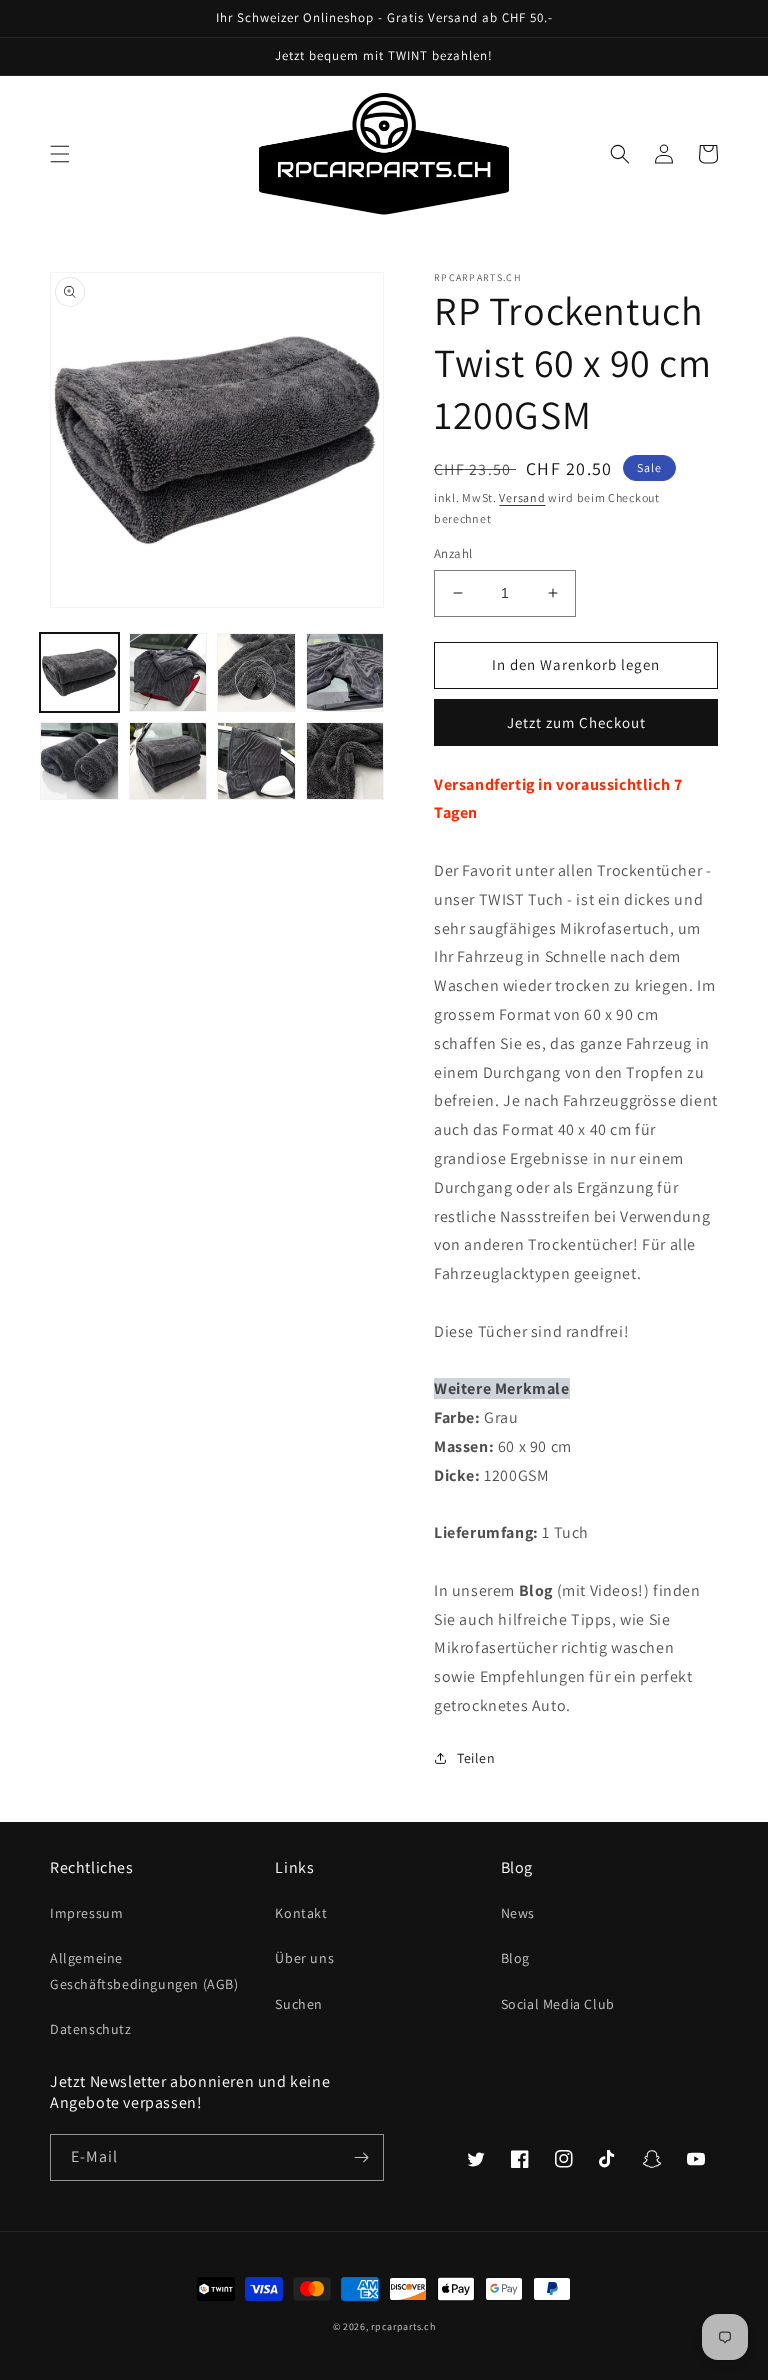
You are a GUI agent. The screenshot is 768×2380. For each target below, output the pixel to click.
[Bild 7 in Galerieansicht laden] (256, 761)
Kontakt (301, 1913)
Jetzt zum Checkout (576, 722)
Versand (522, 497)
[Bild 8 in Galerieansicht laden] (345, 761)
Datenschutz (91, 2029)
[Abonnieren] (361, 2157)
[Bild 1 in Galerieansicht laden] (79, 672)
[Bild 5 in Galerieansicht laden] (79, 761)
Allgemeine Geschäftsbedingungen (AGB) (144, 1970)
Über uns (304, 1958)
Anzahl (453, 553)
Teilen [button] (476, 1758)
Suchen (299, 2004)
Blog (515, 1958)
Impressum (86, 1913)
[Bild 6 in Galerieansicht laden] (168, 761)
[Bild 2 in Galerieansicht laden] (168, 672)
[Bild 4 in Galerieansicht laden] (345, 672)
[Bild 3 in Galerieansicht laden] (256, 672)
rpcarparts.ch (403, 2326)
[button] (60, 154)
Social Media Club (558, 2004)
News (518, 1913)
